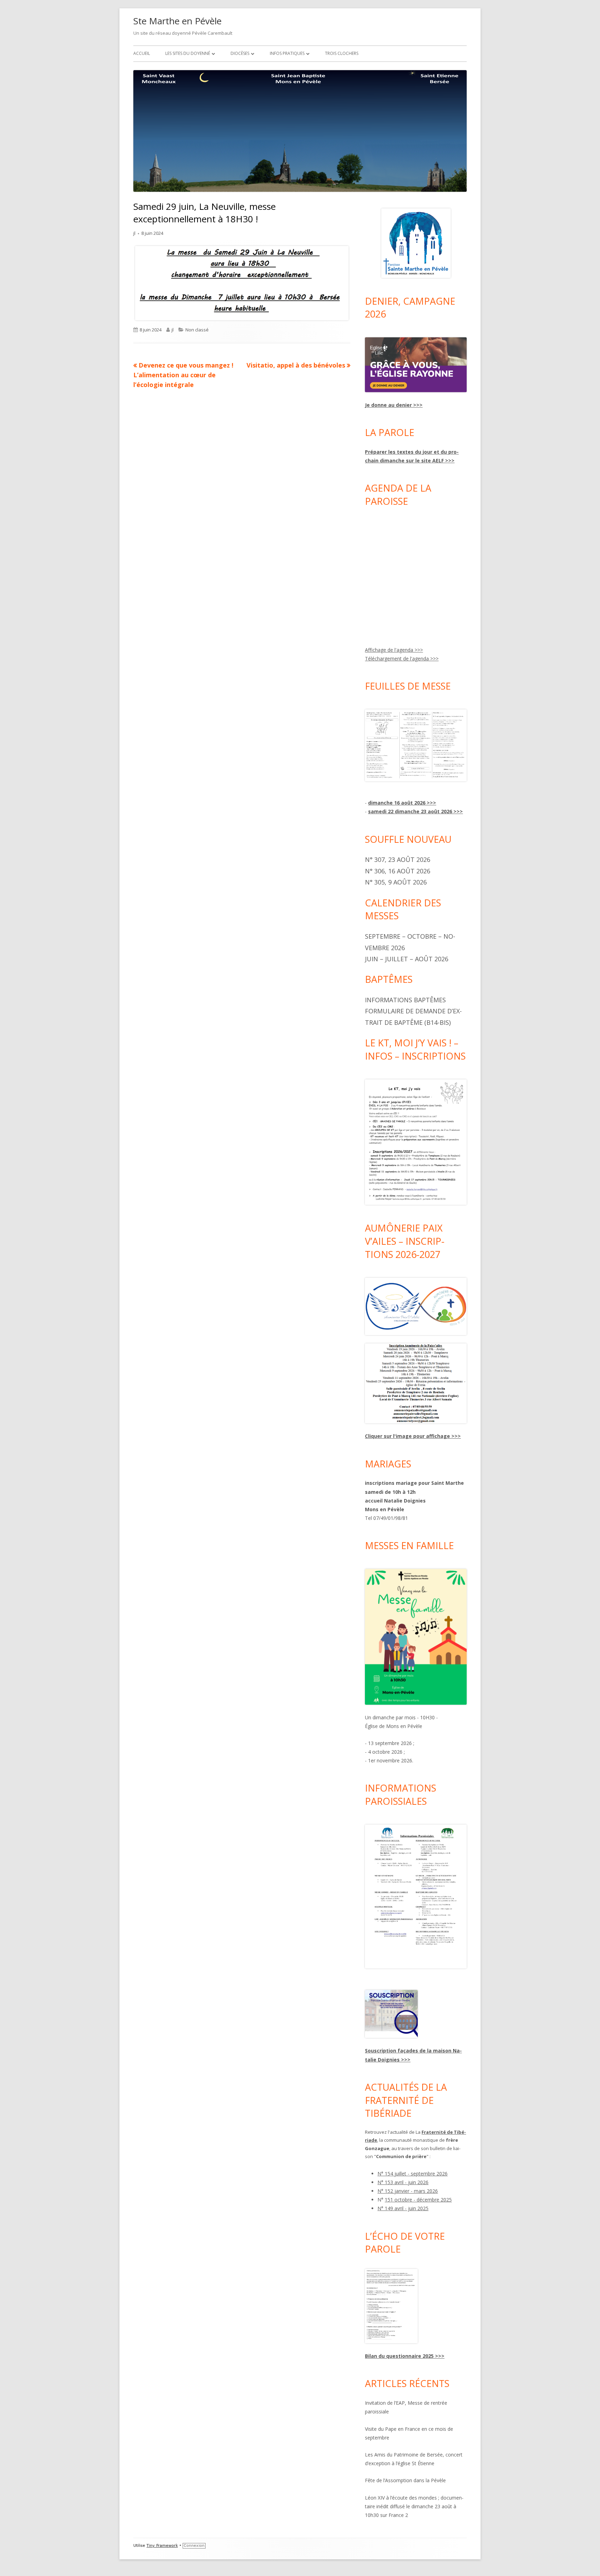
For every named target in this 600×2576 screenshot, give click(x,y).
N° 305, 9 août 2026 (396, 882)
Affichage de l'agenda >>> (394, 650)
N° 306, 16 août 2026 (398, 871)
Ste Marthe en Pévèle (177, 21)
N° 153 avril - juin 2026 (403, 2182)
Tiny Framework (162, 2546)
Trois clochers (342, 53)
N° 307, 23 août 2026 (398, 859)
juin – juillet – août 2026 (407, 959)
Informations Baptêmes (405, 1000)
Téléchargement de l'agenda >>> (402, 659)
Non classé (197, 330)
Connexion (194, 2546)
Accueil (142, 53)
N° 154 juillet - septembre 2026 (412, 2174)
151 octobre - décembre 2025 (418, 2200)
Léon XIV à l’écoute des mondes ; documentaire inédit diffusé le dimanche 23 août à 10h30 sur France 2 (414, 2506)
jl (134, 233)
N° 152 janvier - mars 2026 (408, 2191)
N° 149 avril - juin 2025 (403, 2208)
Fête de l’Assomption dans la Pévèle (405, 2480)
